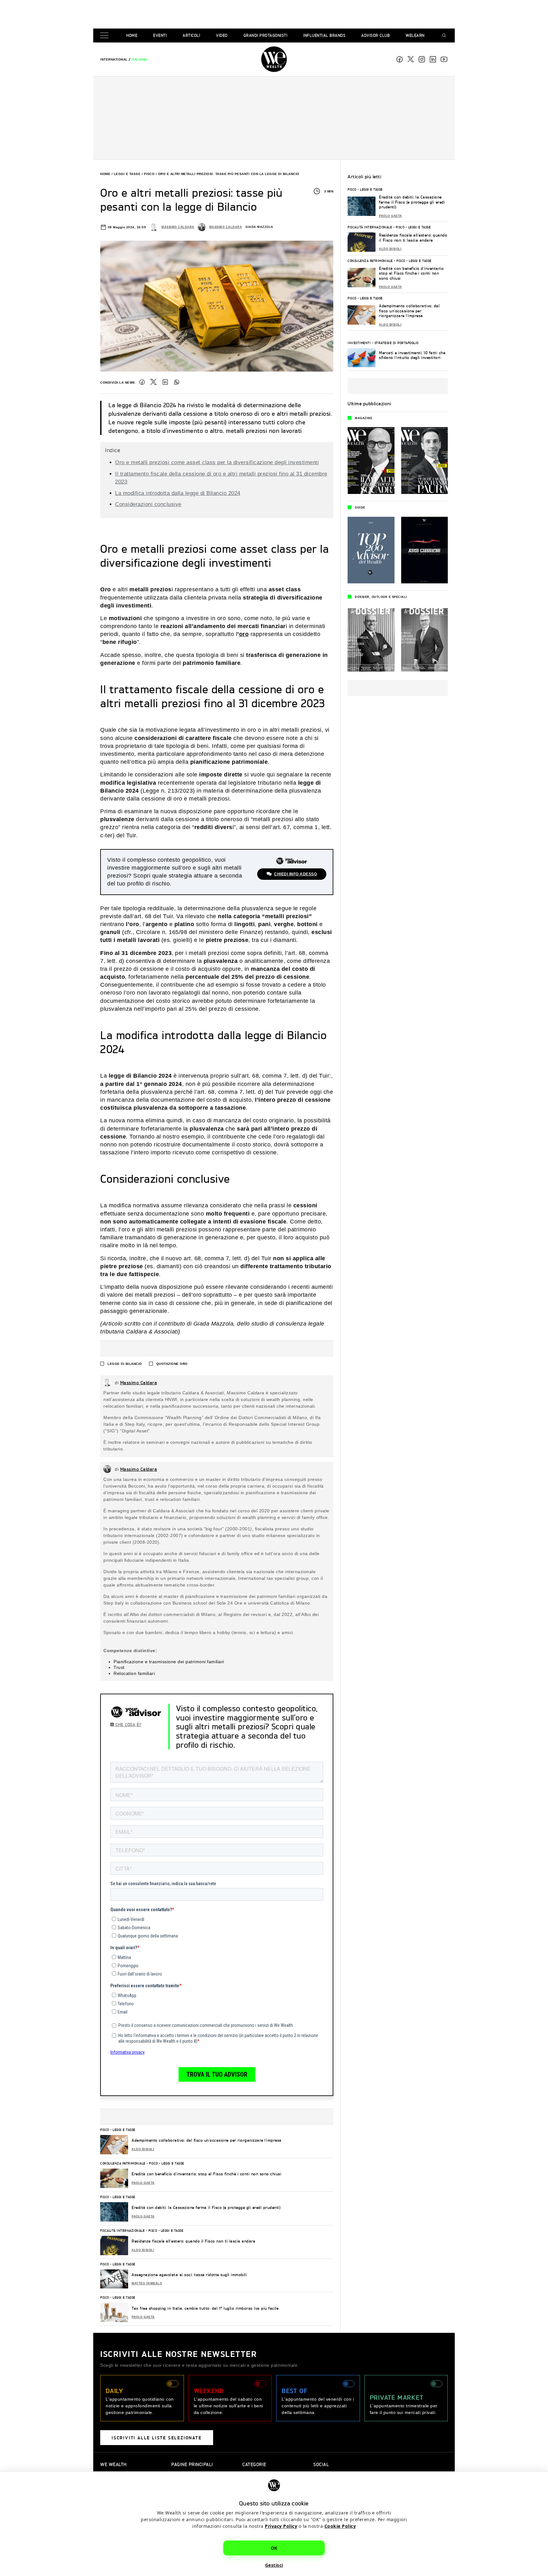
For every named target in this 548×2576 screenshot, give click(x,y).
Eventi (160, 35)
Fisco (149, 174)
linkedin (433, 59)
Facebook (400, 59)
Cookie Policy (340, 2526)
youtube (444, 59)
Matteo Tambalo (147, 2283)
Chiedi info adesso (295, 874)
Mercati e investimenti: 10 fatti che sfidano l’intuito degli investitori (412, 355)
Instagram (422, 59)
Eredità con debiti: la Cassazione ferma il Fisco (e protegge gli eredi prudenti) (206, 2207)
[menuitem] (114, 59)
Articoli (191, 35)
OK (274, 2548)
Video (222, 35)
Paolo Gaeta (143, 2183)
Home (132, 35)
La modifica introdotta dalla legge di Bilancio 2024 (178, 493)
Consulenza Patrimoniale (123, 2163)
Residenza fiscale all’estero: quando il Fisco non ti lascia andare (193, 2241)
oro (244, 634)
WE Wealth (274, 59)
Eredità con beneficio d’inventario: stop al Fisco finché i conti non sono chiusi (206, 2174)
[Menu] (106, 36)
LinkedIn (165, 382)
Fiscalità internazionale (122, 2230)
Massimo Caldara (178, 227)
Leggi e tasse (127, 174)
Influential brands (324, 35)
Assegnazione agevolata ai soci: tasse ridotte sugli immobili (189, 2275)
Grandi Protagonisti (266, 35)
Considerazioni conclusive (148, 504)
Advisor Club (375, 35)
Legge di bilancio (125, 1364)
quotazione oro (172, 1364)
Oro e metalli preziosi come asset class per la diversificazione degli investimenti (217, 462)
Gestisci (274, 2565)
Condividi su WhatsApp (177, 382)
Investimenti (359, 343)
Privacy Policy (281, 2526)
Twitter (153, 382)
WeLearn (415, 35)
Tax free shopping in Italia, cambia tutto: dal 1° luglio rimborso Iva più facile (205, 2308)
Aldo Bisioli (143, 2149)
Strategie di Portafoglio (397, 343)
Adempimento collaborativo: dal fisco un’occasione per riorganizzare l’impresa (207, 2140)
